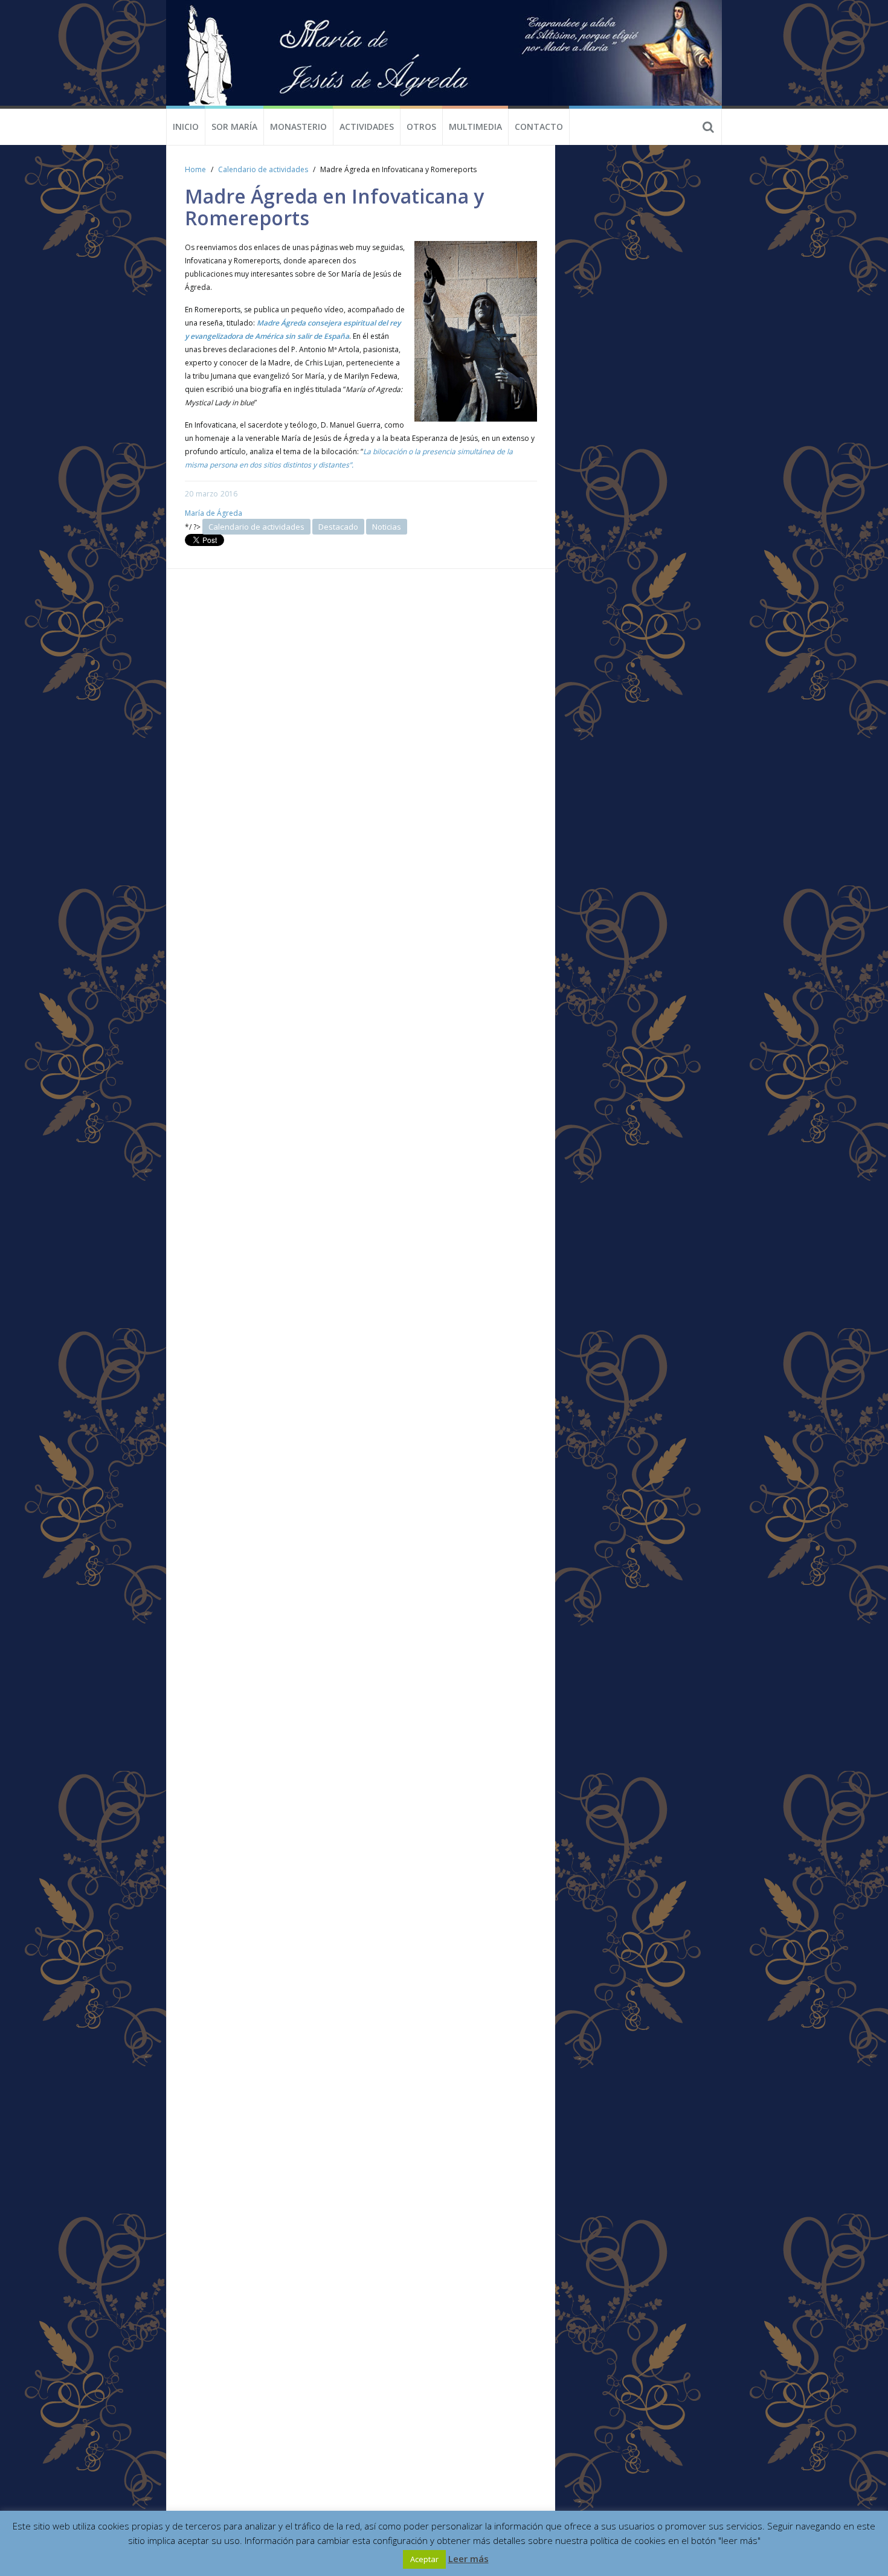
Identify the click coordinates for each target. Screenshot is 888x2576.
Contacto (539, 127)
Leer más (468, 2558)
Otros (421, 127)
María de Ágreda (214, 513)
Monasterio (298, 127)
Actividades (367, 127)
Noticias (387, 527)
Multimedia (475, 127)
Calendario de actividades (263, 169)
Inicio (186, 127)
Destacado (338, 527)
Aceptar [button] (424, 2559)
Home (195, 169)
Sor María (234, 127)
